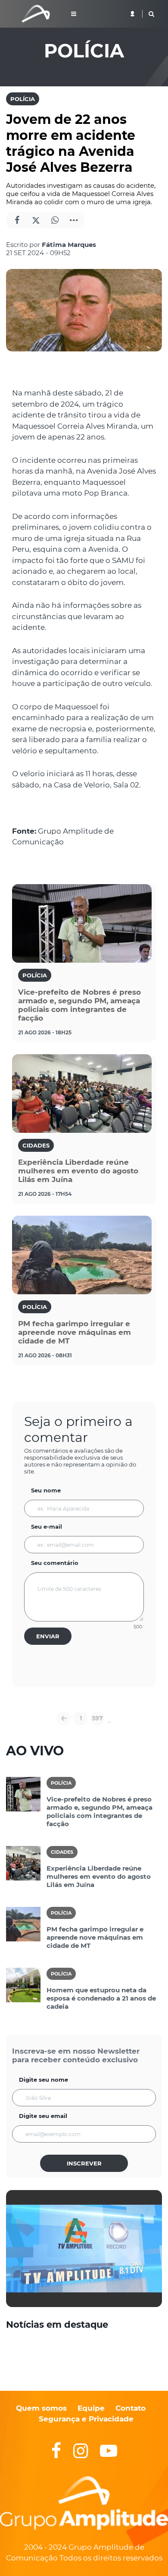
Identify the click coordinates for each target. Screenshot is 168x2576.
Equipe (90, 2408)
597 (97, 1718)
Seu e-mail (47, 1527)
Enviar (48, 1636)
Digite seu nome (44, 2080)
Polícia (23, 99)
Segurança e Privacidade (86, 2419)
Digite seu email (43, 2116)
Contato (131, 2408)
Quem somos (41, 2408)
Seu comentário (55, 1563)
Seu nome (46, 1490)
